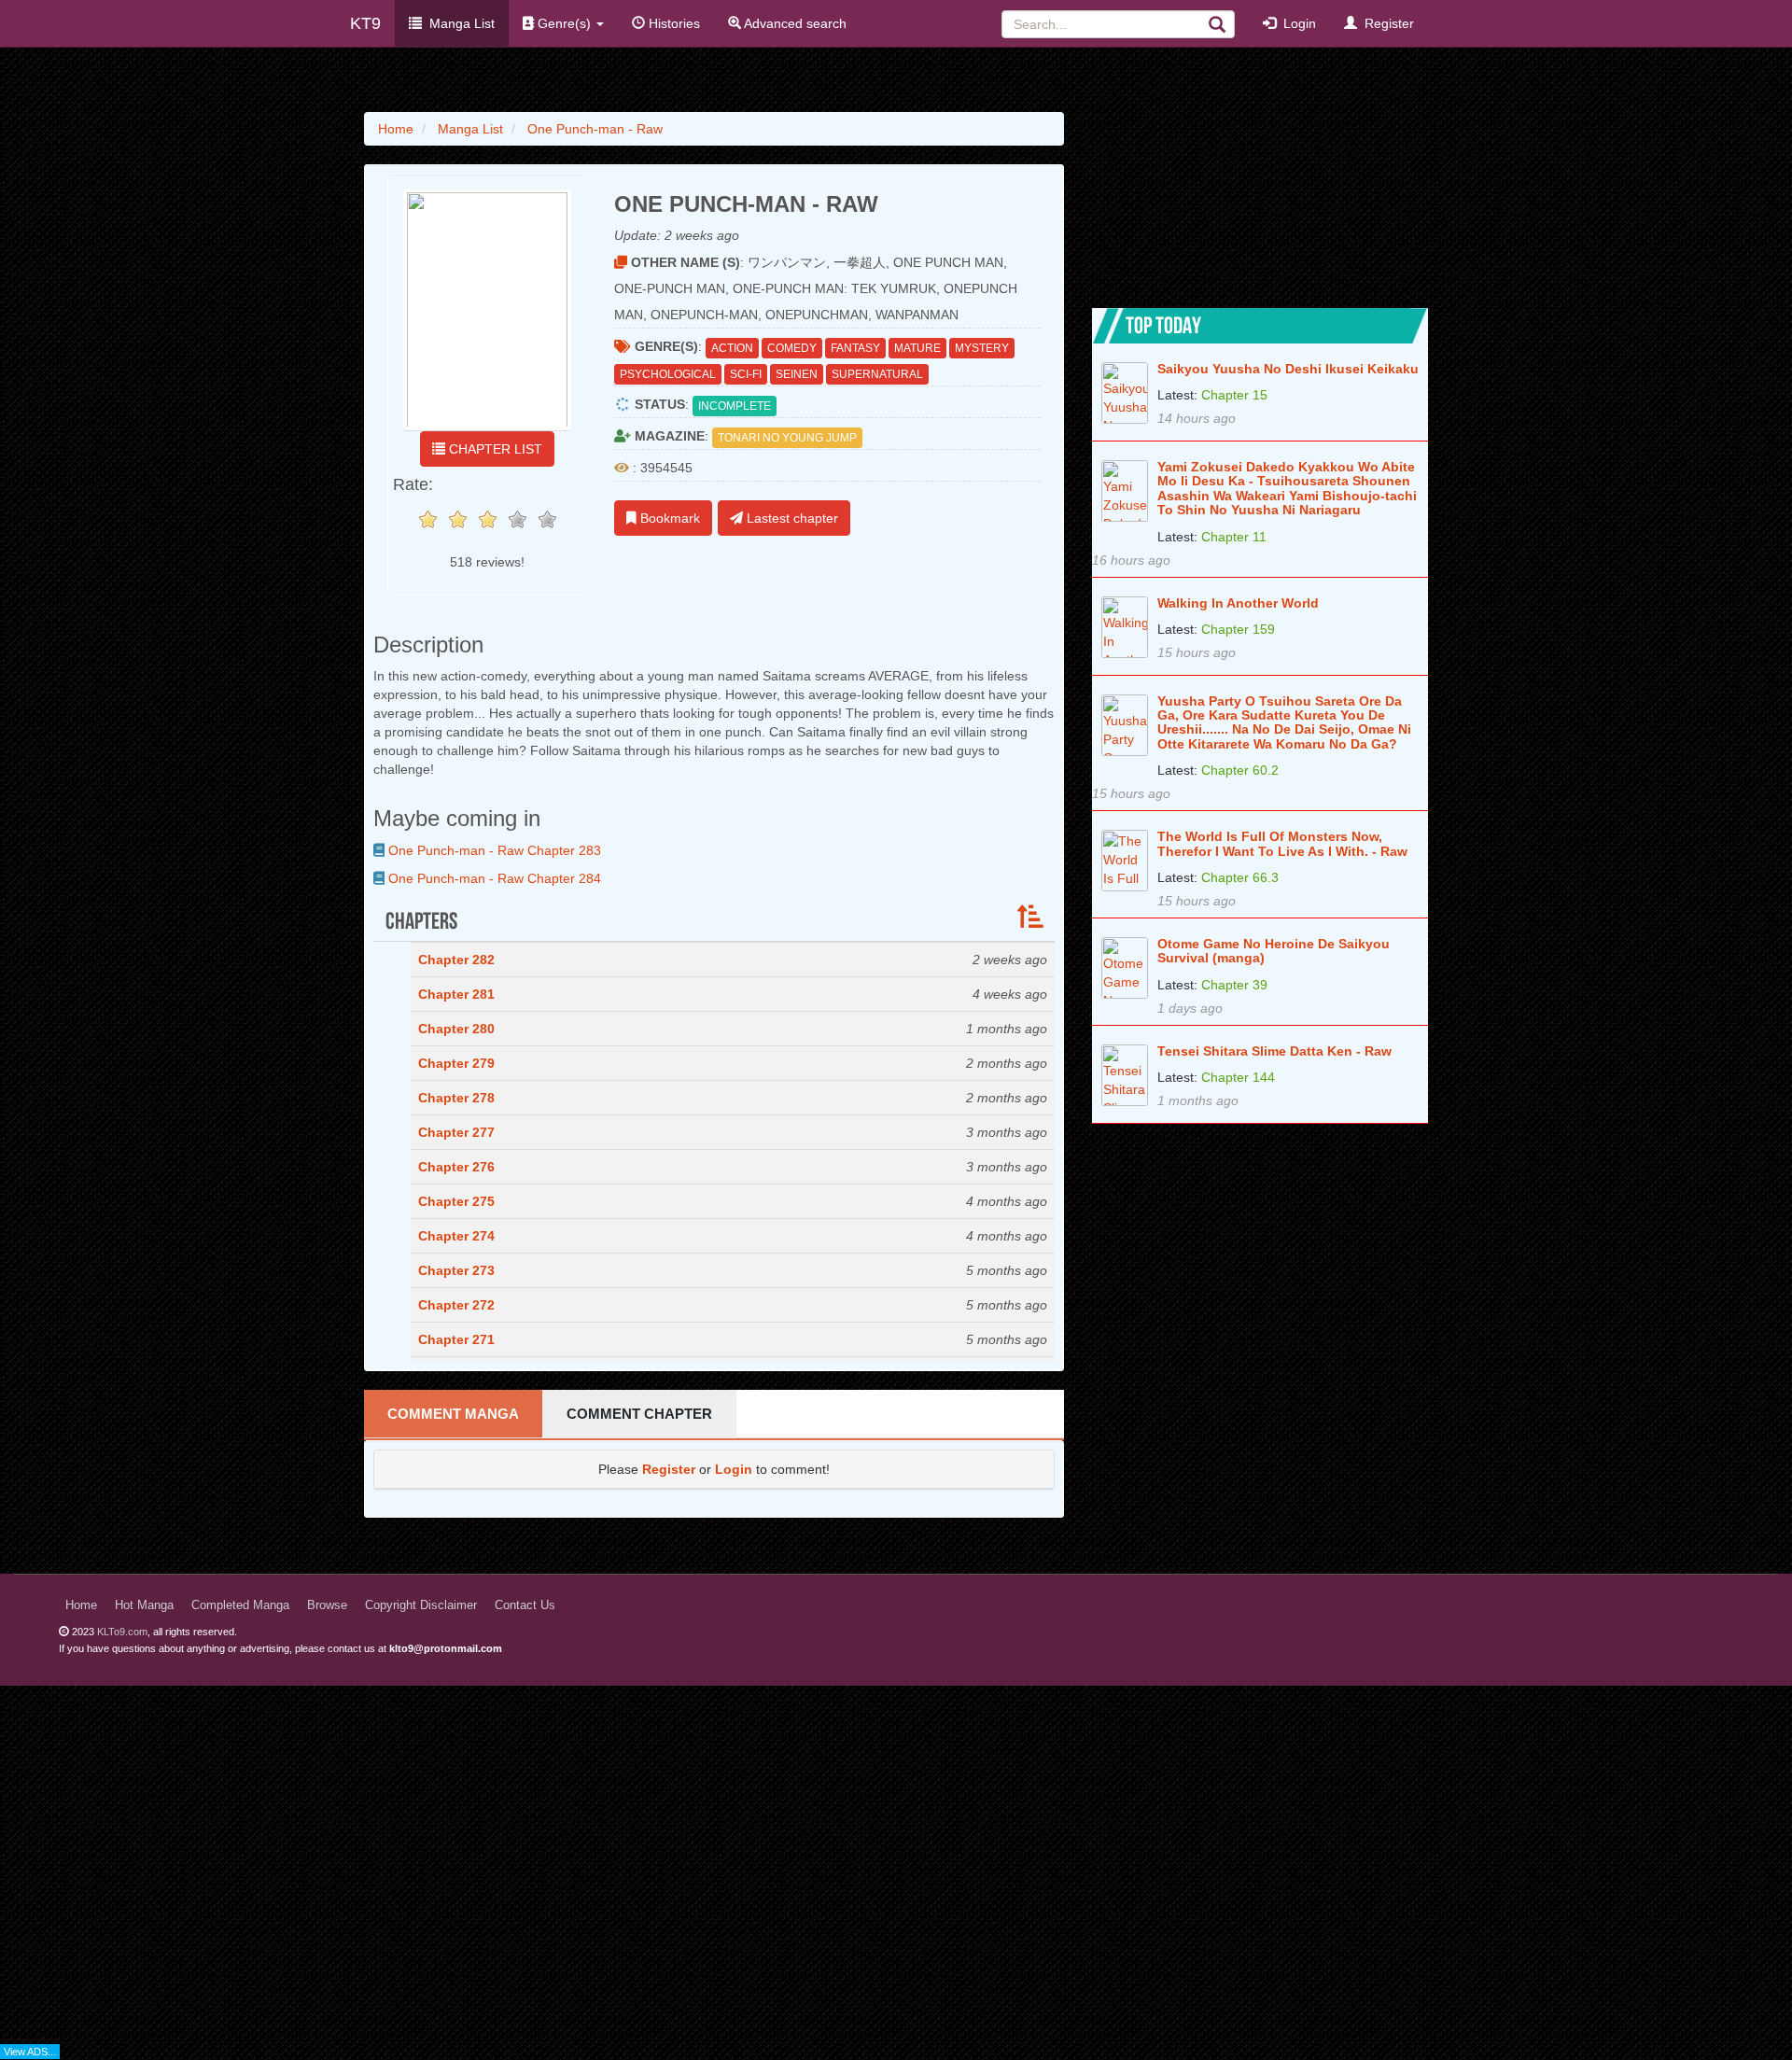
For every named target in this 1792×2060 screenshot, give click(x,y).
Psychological (668, 374)
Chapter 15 (1234, 395)
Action (732, 348)
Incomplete (735, 406)
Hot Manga (144, 1605)
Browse (327, 1605)
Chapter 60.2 (1240, 770)
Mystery (982, 348)
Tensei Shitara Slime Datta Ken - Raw (1274, 1051)
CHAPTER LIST (494, 449)
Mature (917, 348)
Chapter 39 (1234, 985)
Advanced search (794, 23)
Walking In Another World (1238, 603)
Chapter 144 (1238, 1077)
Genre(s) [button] (564, 23)
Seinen (797, 374)
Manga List (458, 23)
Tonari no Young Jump (787, 438)
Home (81, 1605)
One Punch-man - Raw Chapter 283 (493, 850)
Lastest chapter (791, 518)
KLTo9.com (122, 1632)
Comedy (792, 348)
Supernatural (877, 374)
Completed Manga (240, 1605)
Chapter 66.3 (1240, 877)
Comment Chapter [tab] (639, 1414)
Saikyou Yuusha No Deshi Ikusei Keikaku (1288, 369)
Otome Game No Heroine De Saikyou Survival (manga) (1274, 951)
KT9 (365, 23)
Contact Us (525, 1605)
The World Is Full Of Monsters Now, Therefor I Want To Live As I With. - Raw (1282, 844)
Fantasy (855, 348)
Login (1296, 23)
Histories (672, 23)
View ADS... (30, 2052)
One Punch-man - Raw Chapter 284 (493, 878)
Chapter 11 (1234, 537)
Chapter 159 (1238, 629)
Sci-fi (746, 374)
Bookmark (668, 518)
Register (1386, 23)
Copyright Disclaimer (421, 1605)
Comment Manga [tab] (453, 1414)
